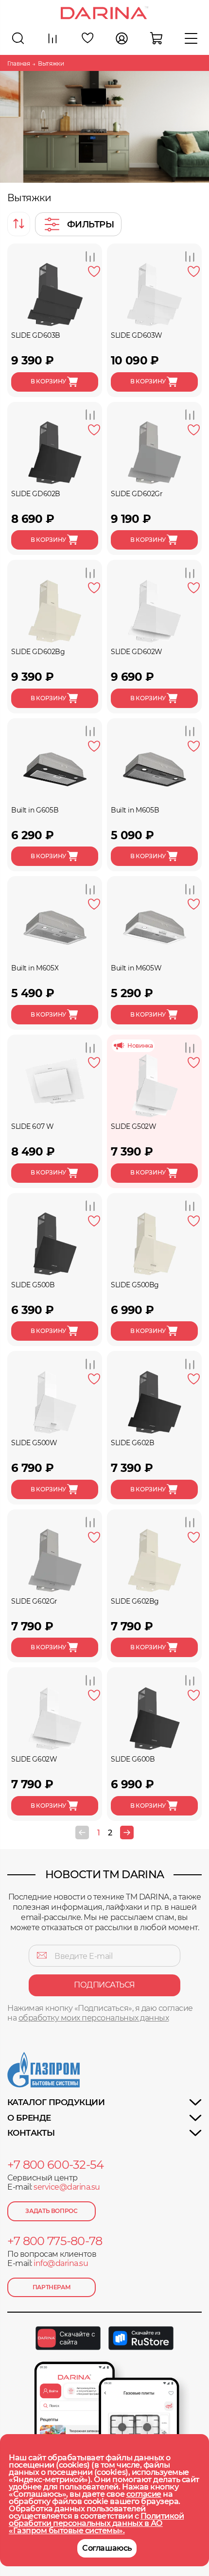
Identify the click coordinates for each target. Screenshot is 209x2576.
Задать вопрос (51, 2211)
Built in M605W (136, 968)
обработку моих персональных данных (94, 2018)
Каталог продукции (56, 2102)
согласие (144, 2494)
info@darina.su (61, 2263)
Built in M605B (135, 810)
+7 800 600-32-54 (55, 2165)
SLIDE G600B (133, 1759)
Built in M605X (35, 968)
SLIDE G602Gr (34, 1601)
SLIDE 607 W (32, 1126)
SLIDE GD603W (137, 335)
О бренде (29, 2118)
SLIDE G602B (132, 1443)
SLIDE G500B (33, 1285)
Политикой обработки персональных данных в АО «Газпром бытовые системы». (96, 2523)
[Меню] (191, 38)
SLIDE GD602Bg (38, 652)
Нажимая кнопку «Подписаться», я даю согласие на (100, 2013)
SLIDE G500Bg (135, 1285)
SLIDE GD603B (36, 335)
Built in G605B (35, 810)
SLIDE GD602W (137, 652)
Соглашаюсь (107, 2548)
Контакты (31, 2133)
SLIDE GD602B (36, 494)
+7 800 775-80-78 (55, 2241)
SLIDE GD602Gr (137, 494)
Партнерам (52, 2287)
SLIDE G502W (133, 1126)
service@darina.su (67, 2187)
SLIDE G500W (34, 1443)
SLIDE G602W (34, 1759)
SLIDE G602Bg (135, 1601)
